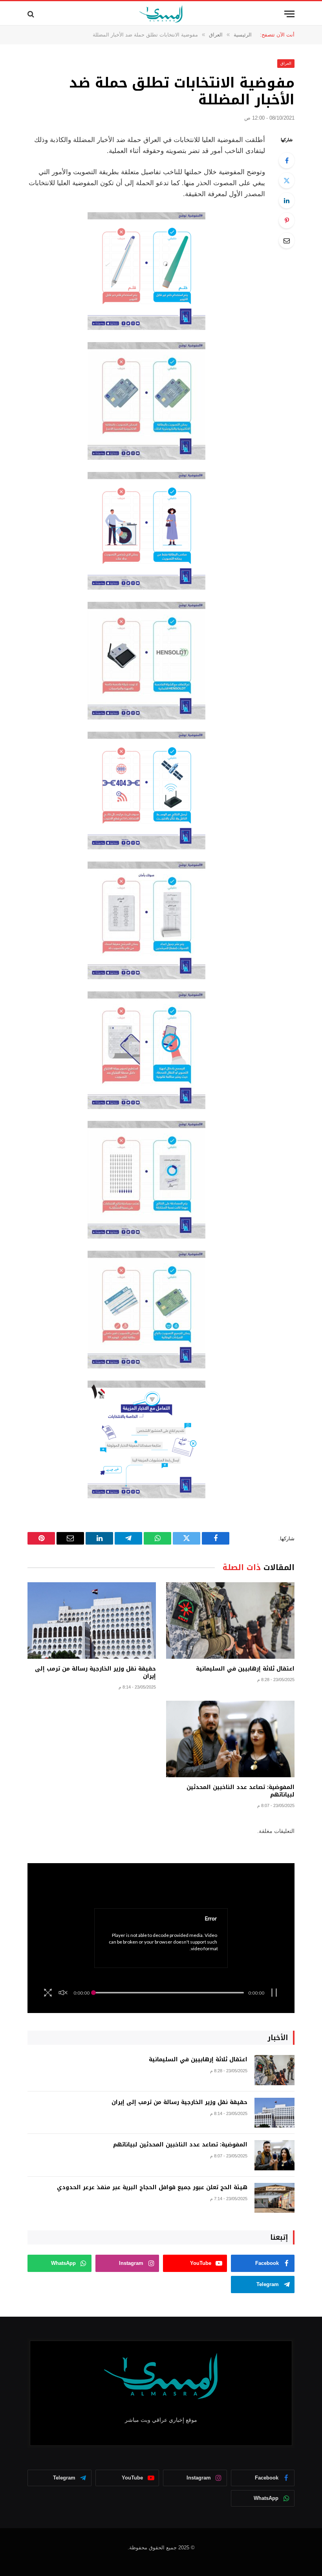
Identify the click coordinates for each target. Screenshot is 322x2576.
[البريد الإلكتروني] (287, 240)
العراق (286, 63)
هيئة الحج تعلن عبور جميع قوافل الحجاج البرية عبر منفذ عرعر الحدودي (152, 2188)
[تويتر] (287, 180)
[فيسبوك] (287, 160)
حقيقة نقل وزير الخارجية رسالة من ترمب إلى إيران (95, 1672)
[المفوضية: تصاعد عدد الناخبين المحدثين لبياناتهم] (230, 1739)
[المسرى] (161, 14)
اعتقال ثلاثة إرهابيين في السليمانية (245, 1669)
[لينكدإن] (287, 200)
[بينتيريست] (287, 220)
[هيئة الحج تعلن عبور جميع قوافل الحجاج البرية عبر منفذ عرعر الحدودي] (274, 2198)
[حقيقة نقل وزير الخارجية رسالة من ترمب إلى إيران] (92, 1620)
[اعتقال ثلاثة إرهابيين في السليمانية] (230, 1620)
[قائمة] (289, 14)
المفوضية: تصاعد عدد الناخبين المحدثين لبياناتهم (241, 1791)
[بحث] (32, 14)
